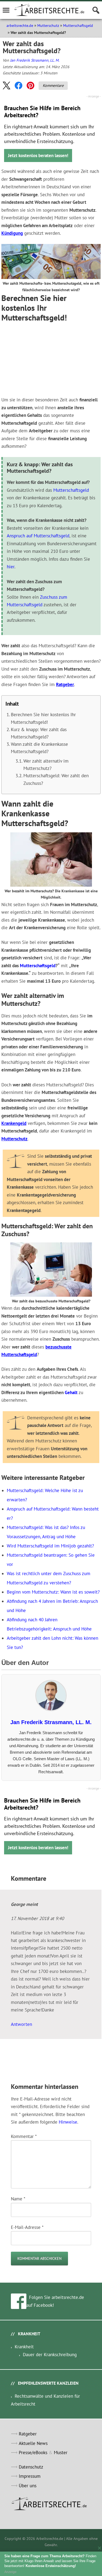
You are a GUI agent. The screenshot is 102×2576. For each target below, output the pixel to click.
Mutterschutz (48, 26)
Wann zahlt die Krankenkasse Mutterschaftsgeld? (39, 748)
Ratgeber (65, 684)
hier (11, 567)
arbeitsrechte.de (20, 26)
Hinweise (68, 2122)
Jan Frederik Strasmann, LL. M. (35, 60)
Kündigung (12, 233)
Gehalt (71, 1392)
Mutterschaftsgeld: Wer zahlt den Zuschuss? (56, 779)
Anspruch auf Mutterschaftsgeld (38, 536)
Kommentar (24, 2136)
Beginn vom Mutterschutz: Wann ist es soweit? (53, 1592)
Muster (61, 2453)
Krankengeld (14, 1123)
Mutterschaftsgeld (78, 26)
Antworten (21, 2024)
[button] (7, 85)
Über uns (28, 2486)
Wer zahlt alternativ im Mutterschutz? (46, 765)
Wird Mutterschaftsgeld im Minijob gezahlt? (50, 1546)
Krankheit (24, 2347)
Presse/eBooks (33, 2453)
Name (18, 2199)
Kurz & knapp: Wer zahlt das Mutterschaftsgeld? (39, 733)
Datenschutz (31, 2467)
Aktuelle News (33, 2443)
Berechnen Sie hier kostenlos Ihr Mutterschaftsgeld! (43, 718)
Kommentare (53, 85)
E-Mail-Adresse (27, 2227)
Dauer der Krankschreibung (50, 2355)
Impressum (30, 2476)
